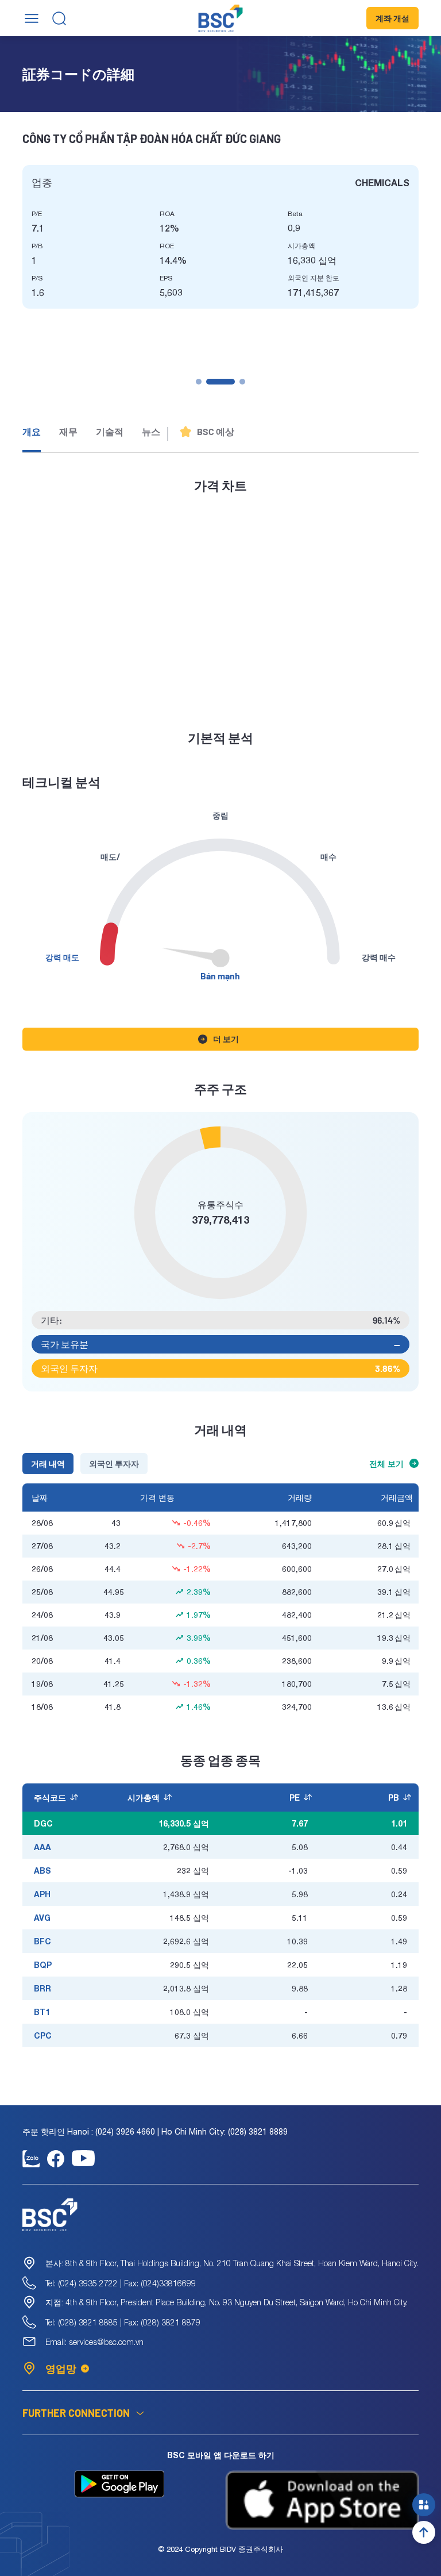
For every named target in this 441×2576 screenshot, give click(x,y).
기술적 (110, 431)
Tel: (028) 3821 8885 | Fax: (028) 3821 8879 (123, 2322)
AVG (42, 1918)
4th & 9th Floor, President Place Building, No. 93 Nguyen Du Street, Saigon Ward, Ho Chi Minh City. (227, 2302)
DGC (43, 1823)
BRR (42, 1988)
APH (42, 1894)
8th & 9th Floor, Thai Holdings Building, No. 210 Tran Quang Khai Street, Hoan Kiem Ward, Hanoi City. (232, 2263)
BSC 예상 (216, 431)
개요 (32, 431)
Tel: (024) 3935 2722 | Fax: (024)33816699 (121, 2283)
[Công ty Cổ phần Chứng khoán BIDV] (221, 18)
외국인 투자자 (114, 1464)
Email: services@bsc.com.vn (94, 2342)
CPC (43, 2035)
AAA (42, 1847)
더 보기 (226, 1039)
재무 (68, 431)
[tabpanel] (220, 237)
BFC (42, 1941)
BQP (43, 1965)
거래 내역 (48, 1464)
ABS (42, 1871)
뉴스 (151, 431)
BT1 (42, 2012)
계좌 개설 (392, 18)
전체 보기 (386, 1464)
